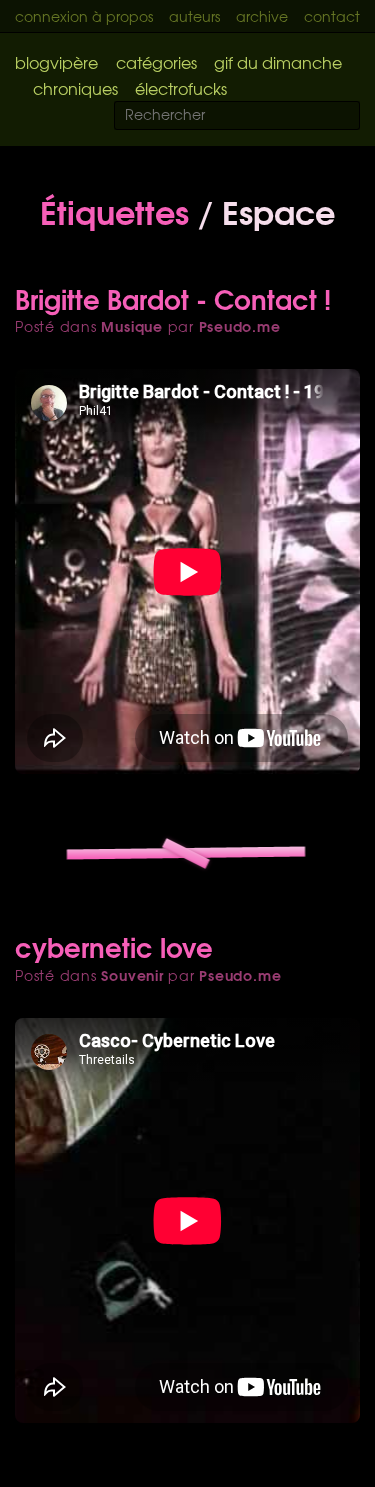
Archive (262, 16)
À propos (122, 16)
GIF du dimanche (278, 62)
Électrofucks (181, 88)
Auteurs (194, 16)
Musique (131, 326)
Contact (332, 16)
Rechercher (357, 116)
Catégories (156, 62)
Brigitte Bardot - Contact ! (173, 298)
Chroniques (75, 88)
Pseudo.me (240, 326)
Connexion (51, 16)
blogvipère (56, 62)
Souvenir (132, 975)
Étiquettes (114, 210)
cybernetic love (114, 946)
